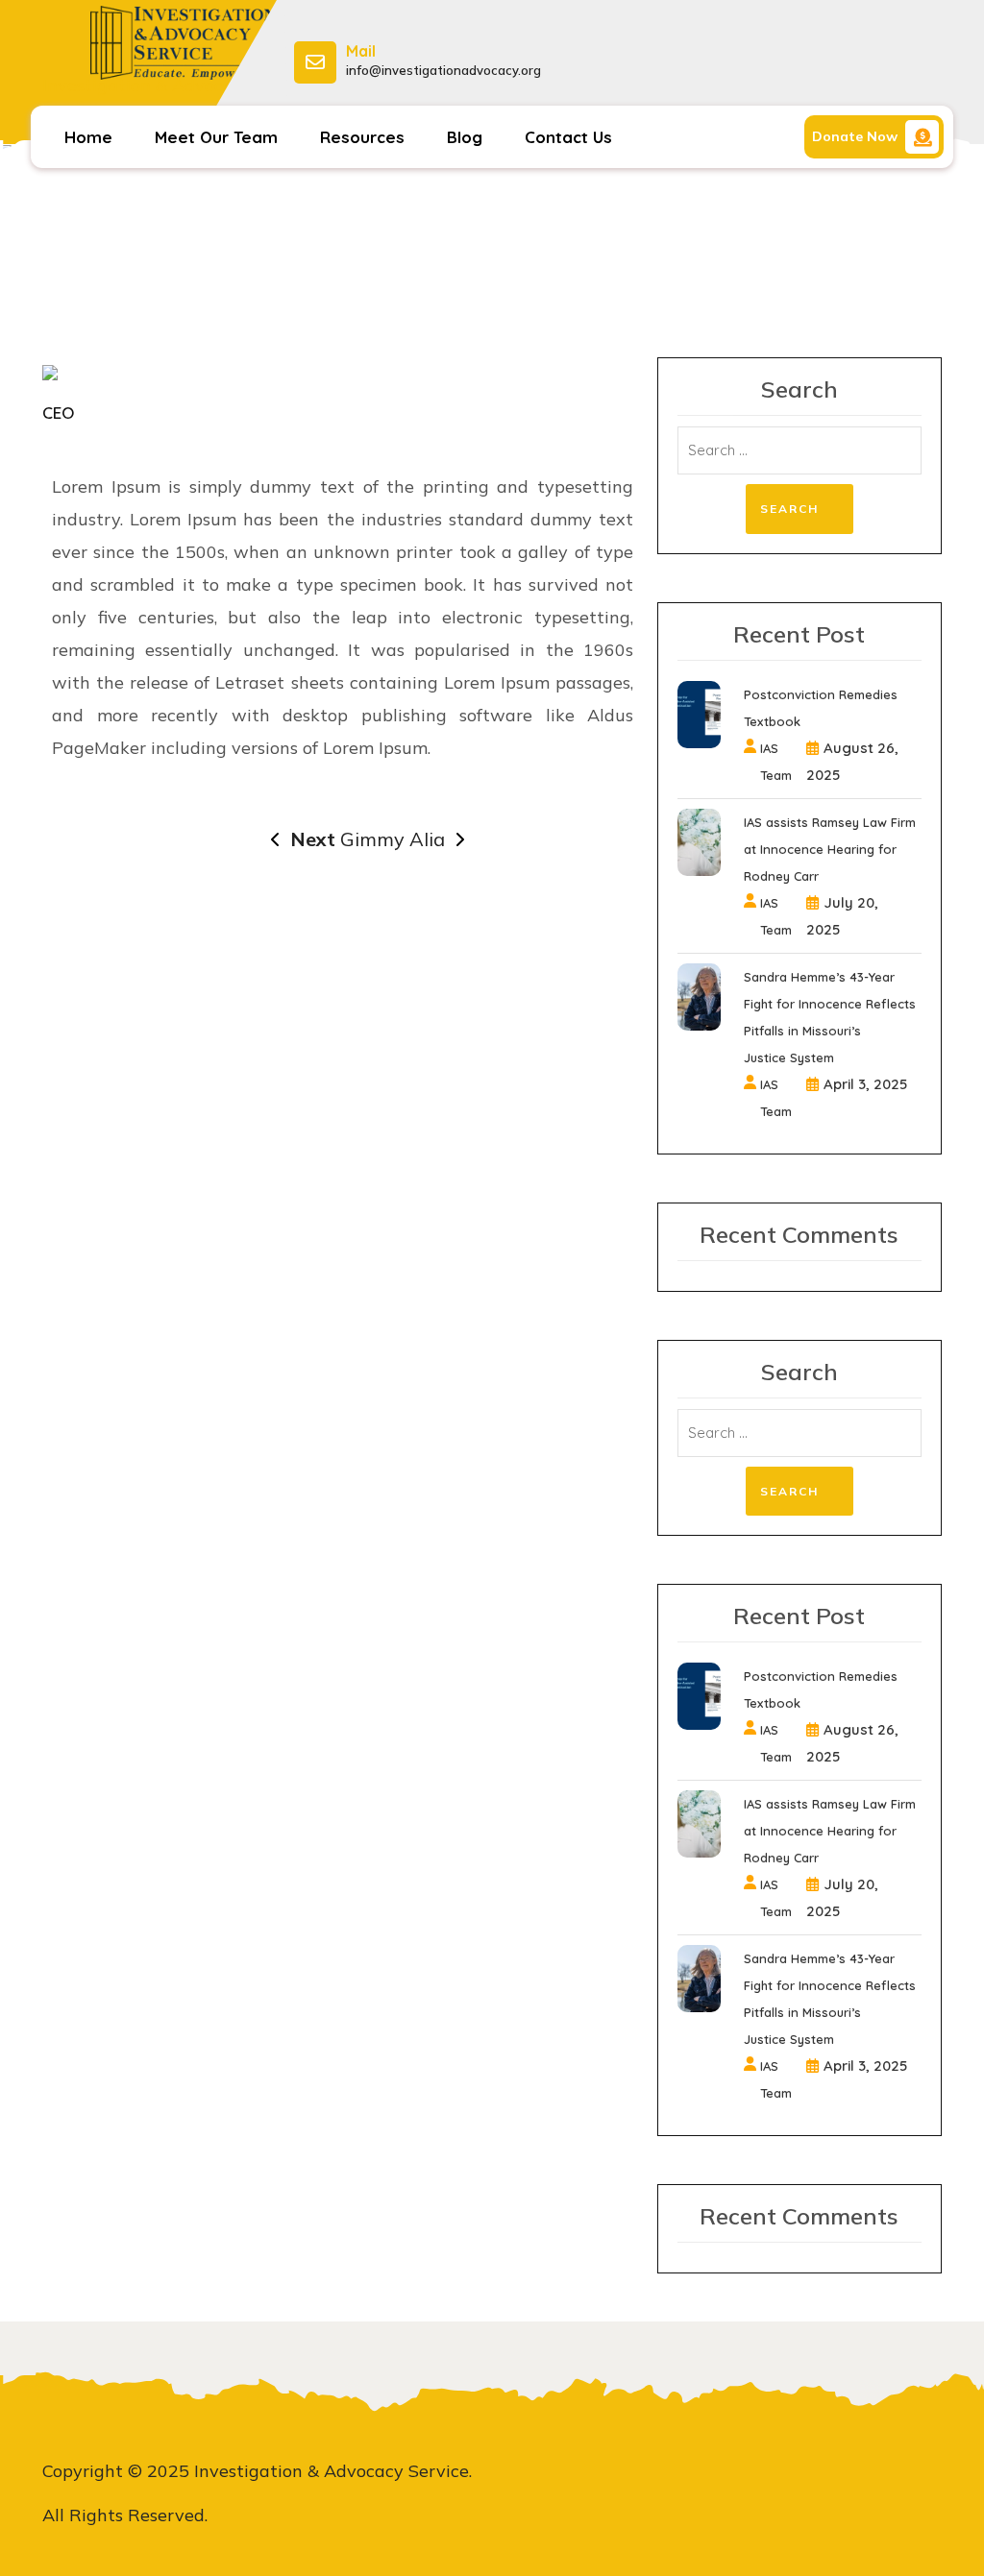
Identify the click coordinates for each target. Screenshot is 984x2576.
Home (88, 137)
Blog (465, 137)
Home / (417, 279)
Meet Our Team (216, 137)
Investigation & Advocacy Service (147, 96)
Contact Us (568, 137)
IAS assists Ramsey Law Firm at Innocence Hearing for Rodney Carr (830, 849)
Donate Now (855, 136)
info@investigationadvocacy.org (443, 70)
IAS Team (776, 762)
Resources (362, 137)
